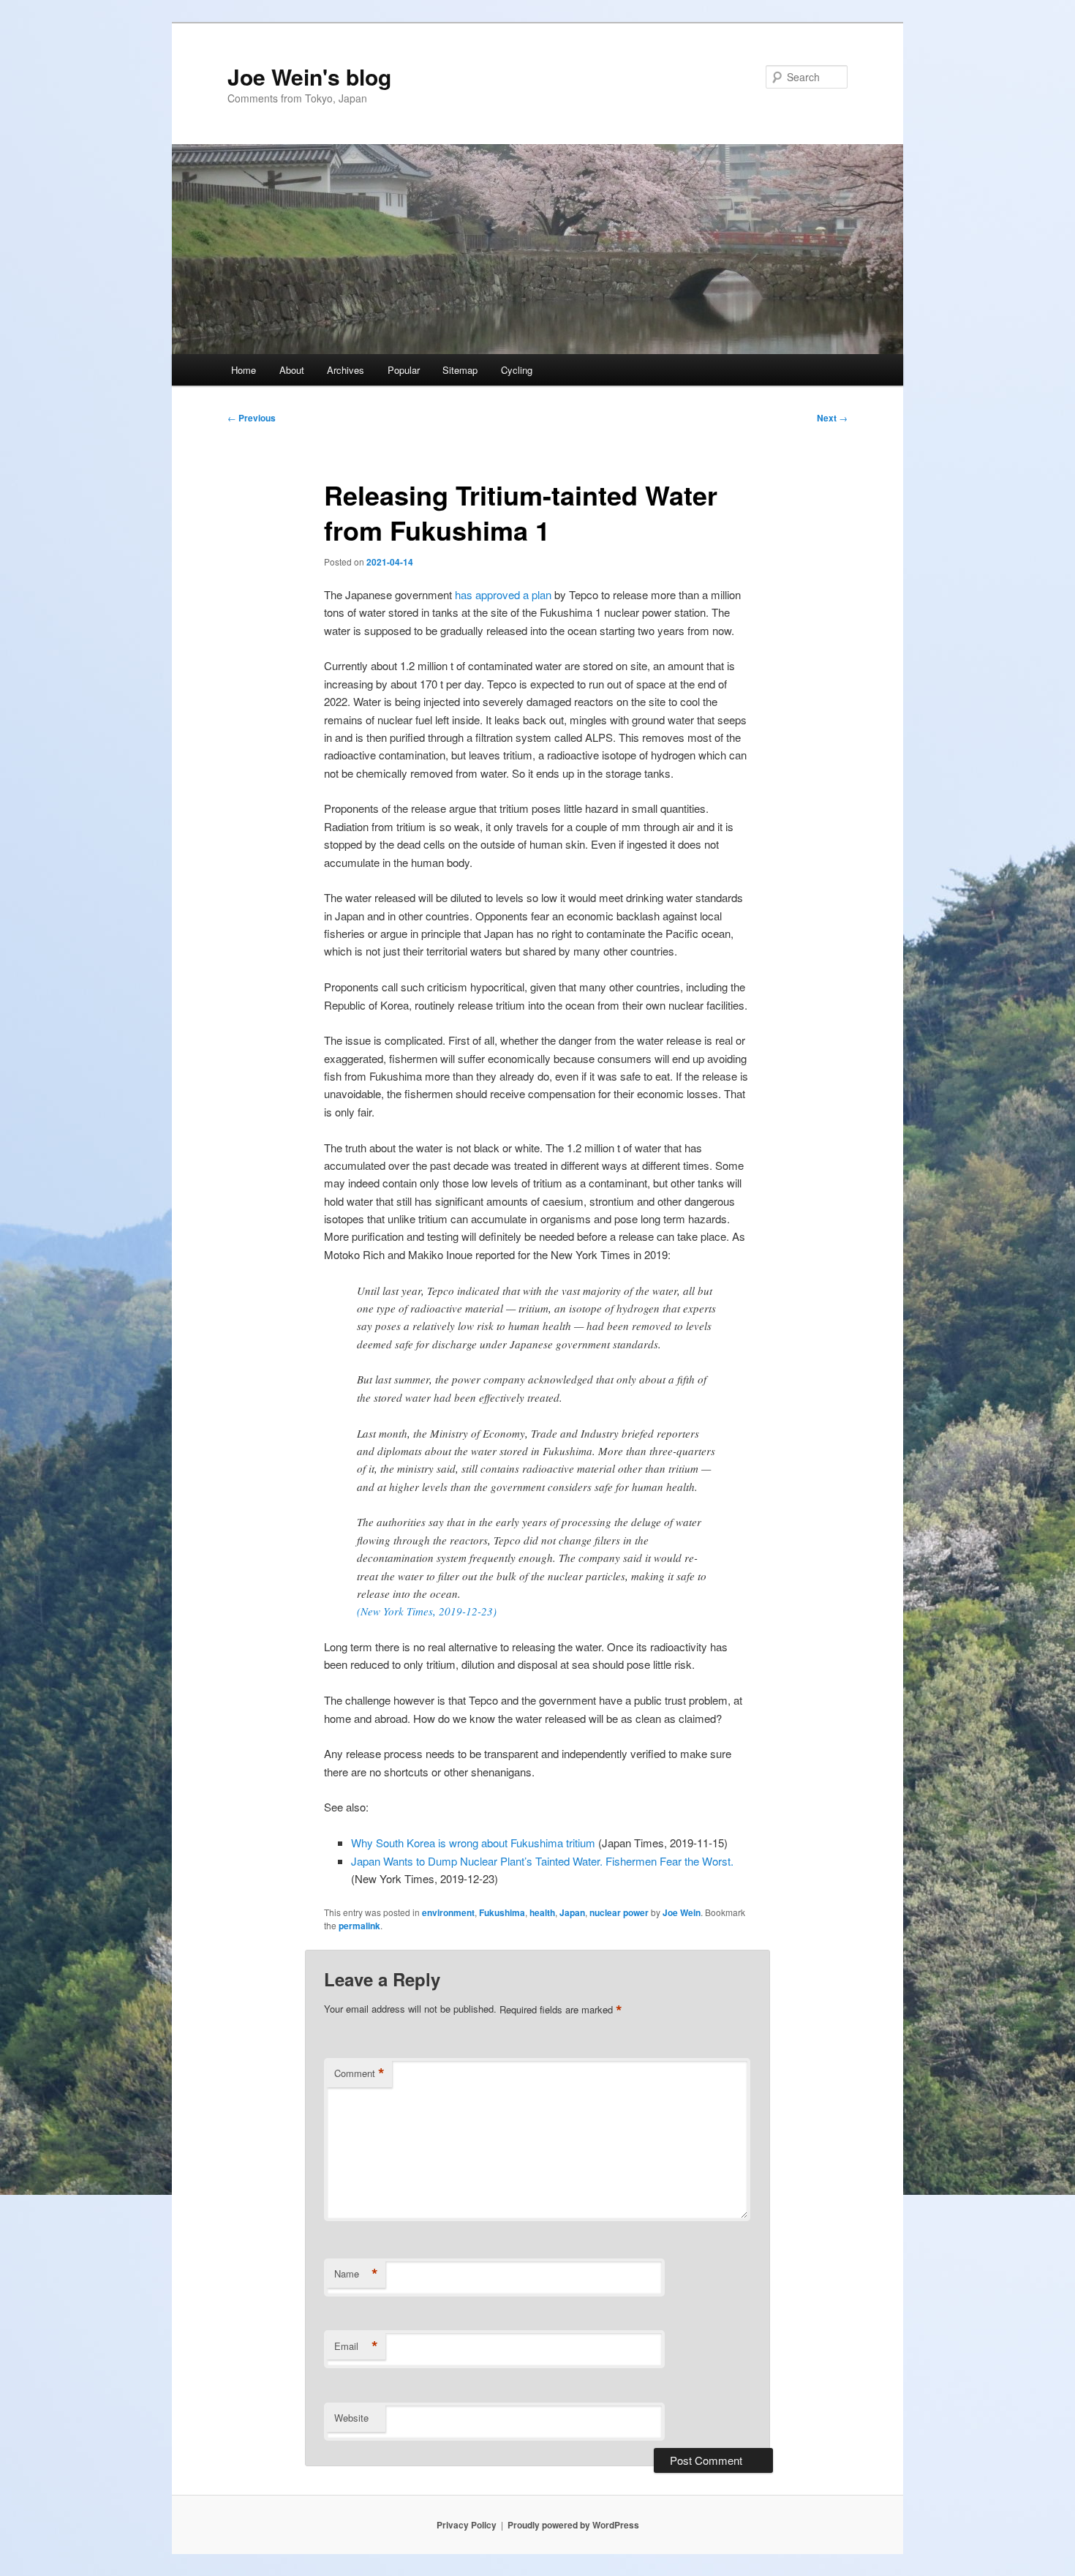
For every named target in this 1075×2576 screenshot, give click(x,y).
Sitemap (460, 370)
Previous (252, 418)
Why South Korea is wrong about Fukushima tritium (473, 1843)
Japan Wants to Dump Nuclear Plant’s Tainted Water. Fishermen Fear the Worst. (542, 1861)
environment (448, 1912)
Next (832, 418)
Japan (572, 1912)
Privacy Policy (467, 2525)
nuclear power (619, 1912)
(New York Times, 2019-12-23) (427, 1611)
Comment (359, 2073)
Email (356, 2346)
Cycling (517, 370)
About (292, 370)
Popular (404, 370)
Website (351, 2418)
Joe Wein (682, 1912)
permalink (359, 1926)
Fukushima (502, 1912)
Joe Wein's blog (309, 76)
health (542, 1912)
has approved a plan (503, 594)
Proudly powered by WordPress (573, 2525)
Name (356, 2274)
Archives (346, 370)
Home (244, 370)
